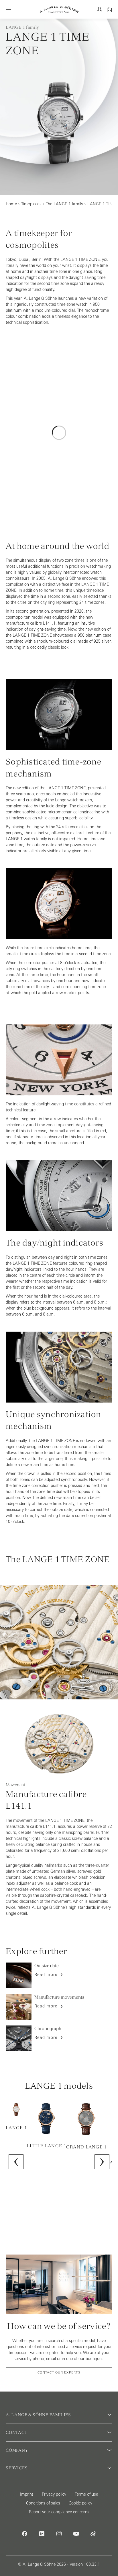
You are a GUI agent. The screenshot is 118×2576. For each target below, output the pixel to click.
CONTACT (17, 2432)
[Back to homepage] (59, 9)
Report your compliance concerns (59, 2512)
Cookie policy (80, 2503)
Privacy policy (54, 2494)
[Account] (99, 9)
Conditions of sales (43, 2503)
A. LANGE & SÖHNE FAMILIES (38, 2415)
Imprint (27, 2494)
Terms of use (86, 2494)
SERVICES (17, 2468)
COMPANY (17, 2450)
